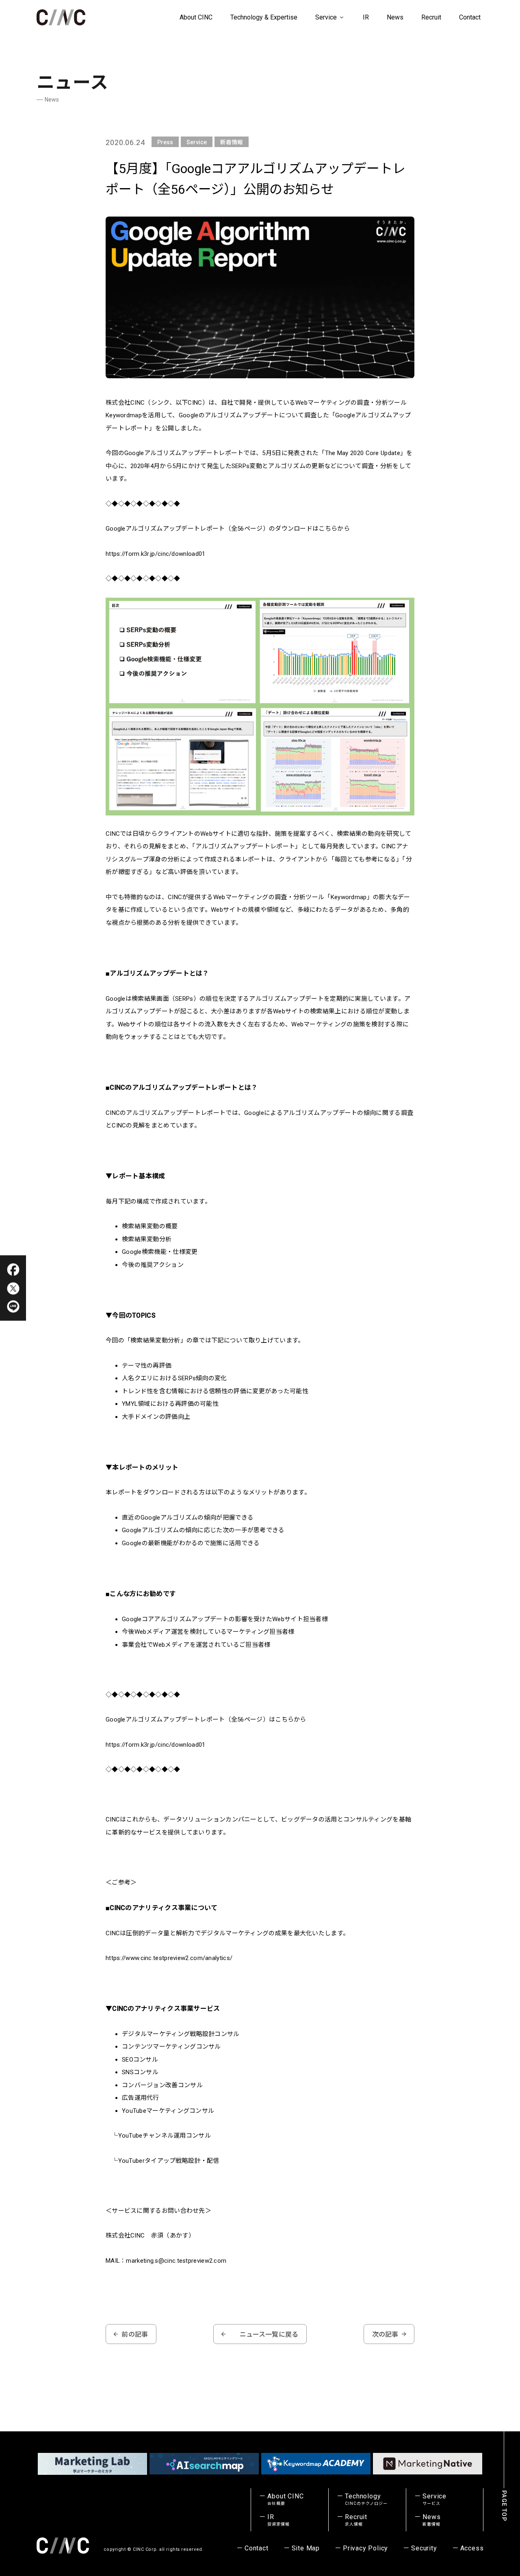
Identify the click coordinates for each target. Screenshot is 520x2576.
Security (424, 2548)
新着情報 (232, 142)
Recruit (431, 17)
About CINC (196, 17)
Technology (366, 2499)
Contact (470, 17)
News (395, 17)
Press (165, 142)
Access (472, 2548)
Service (327, 17)
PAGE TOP (504, 2506)
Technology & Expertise (264, 17)
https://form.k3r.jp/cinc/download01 (156, 554)
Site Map (306, 2548)
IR (366, 17)
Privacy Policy (365, 2548)
